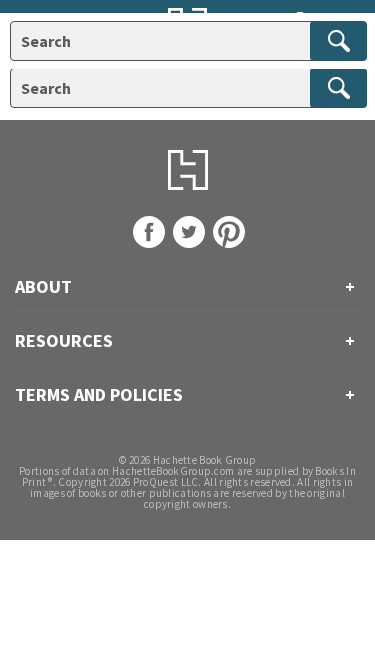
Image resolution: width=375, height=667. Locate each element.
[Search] (338, 88)
